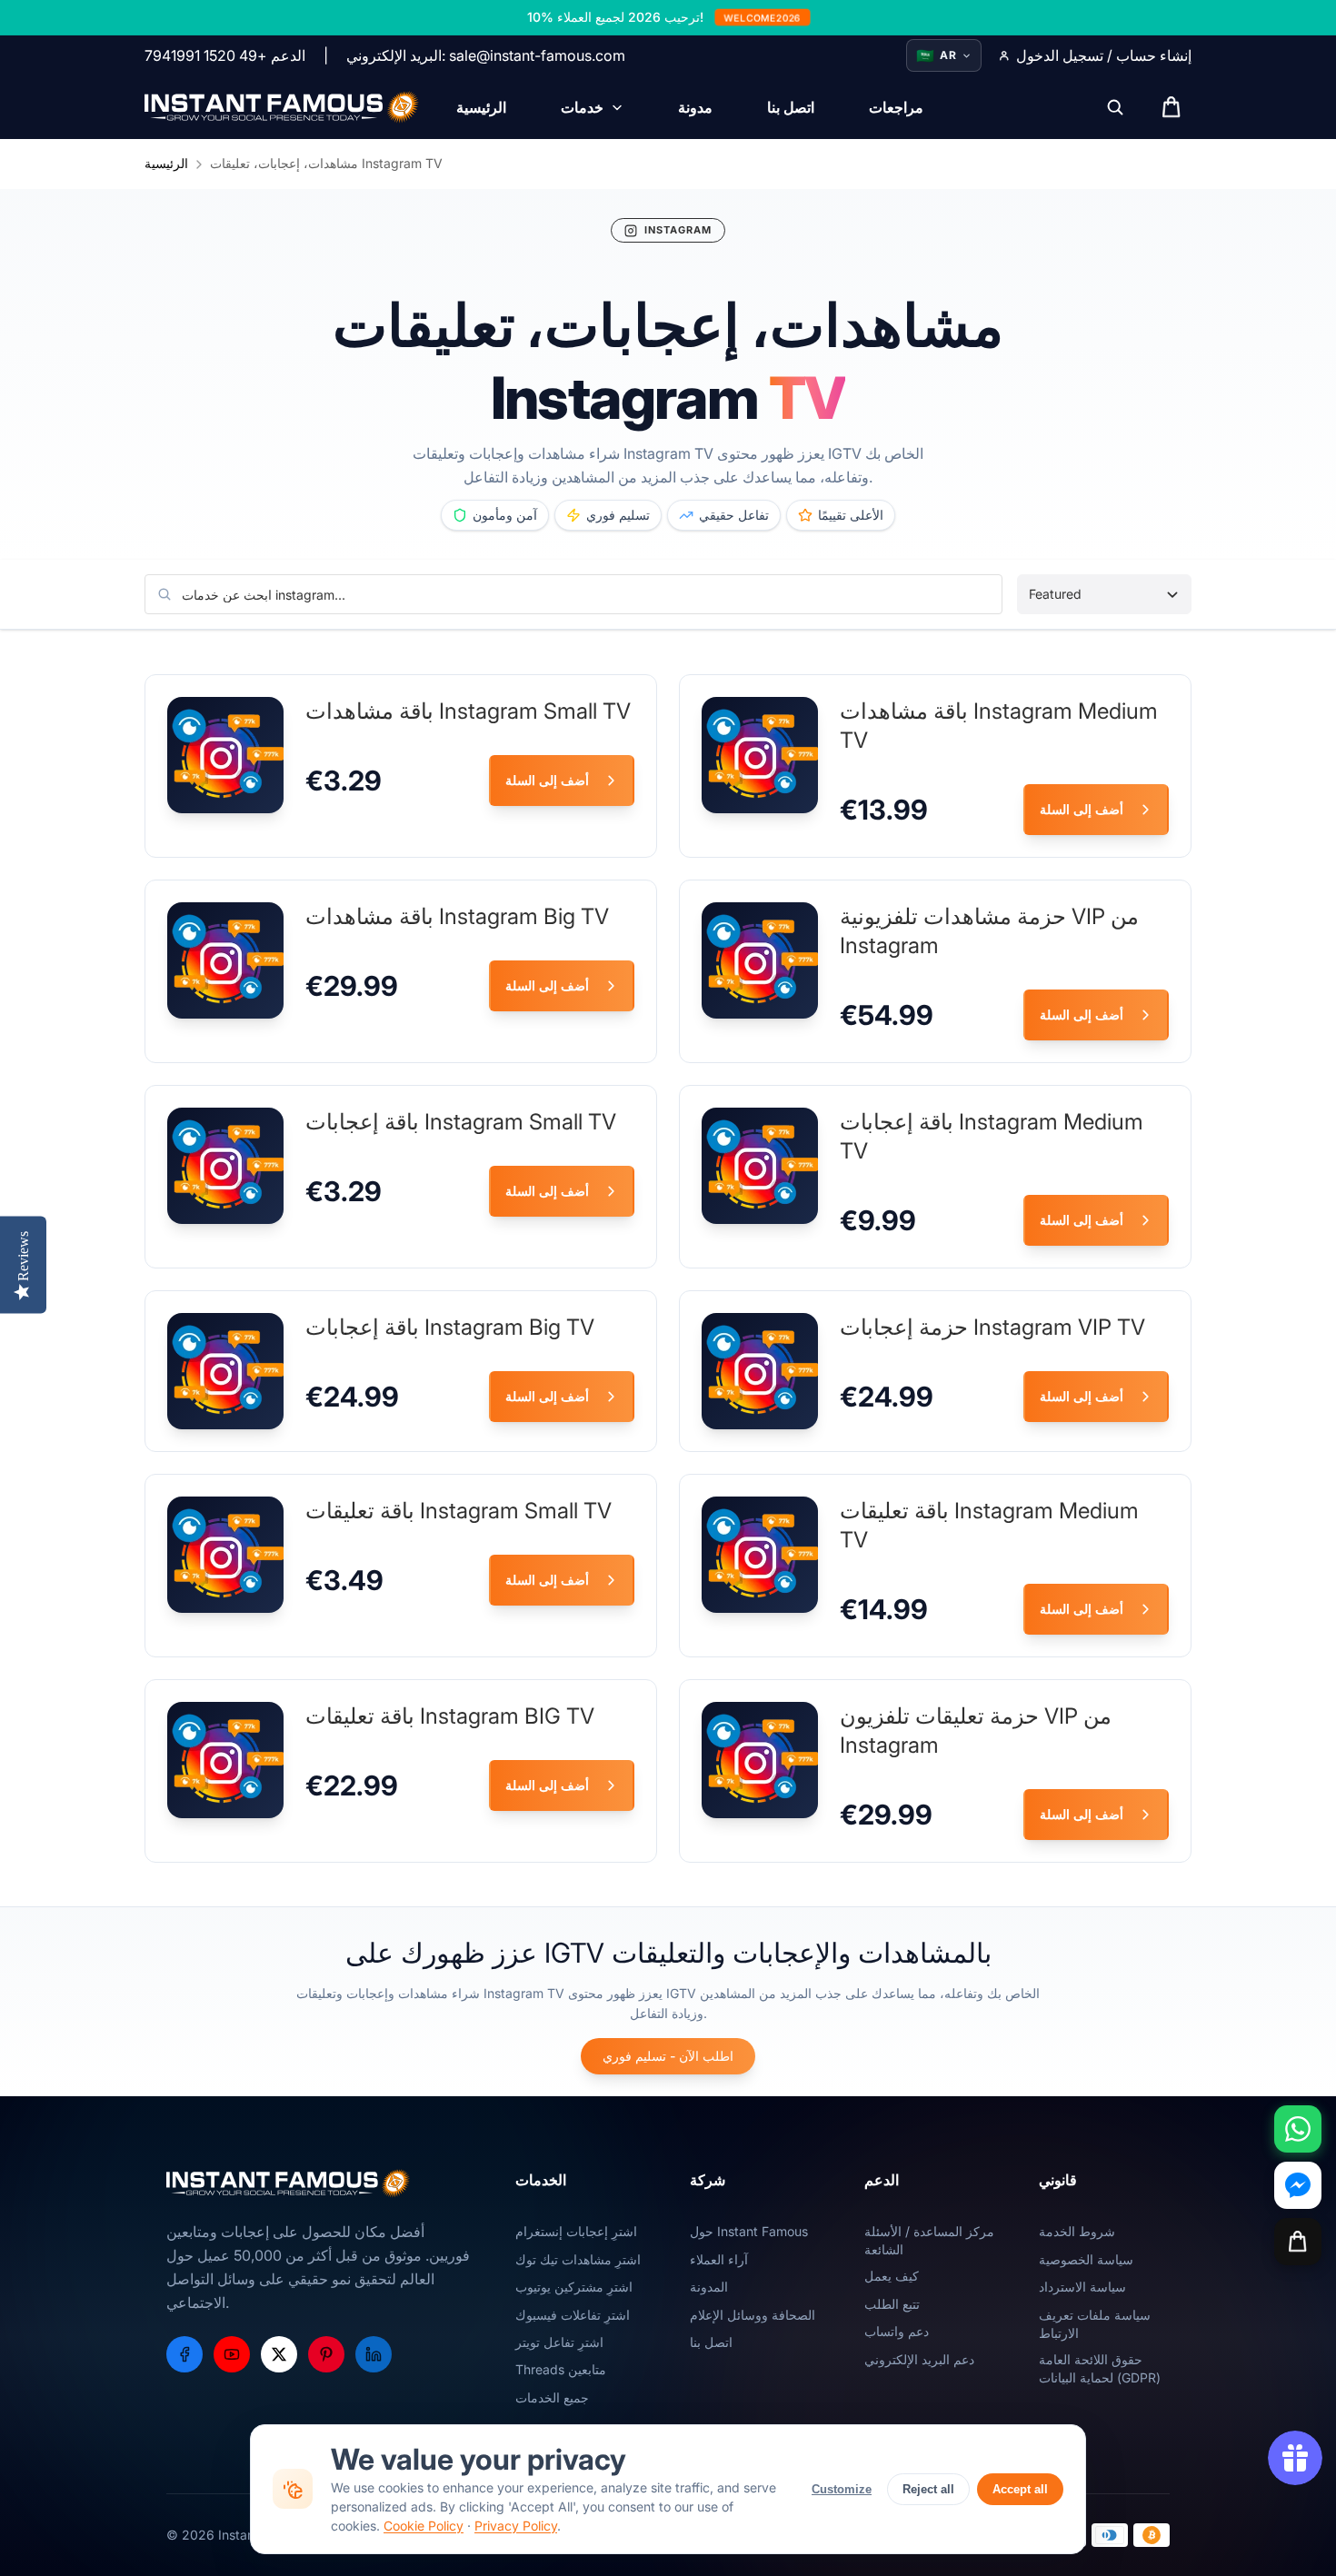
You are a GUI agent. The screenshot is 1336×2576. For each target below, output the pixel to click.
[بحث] (1115, 107)
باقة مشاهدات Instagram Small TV (468, 711)
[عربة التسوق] (1298, 2242)
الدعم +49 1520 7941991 (225, 55)
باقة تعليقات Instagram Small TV (459, 1511)
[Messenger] (1298, 2185)
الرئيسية (166, 163)
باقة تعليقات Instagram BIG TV (450, 1716)
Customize (842, 2489)
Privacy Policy (516, 2526)
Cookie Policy (424, 2526)
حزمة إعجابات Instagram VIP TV (992, 1327)
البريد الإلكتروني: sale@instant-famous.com (486, 55)
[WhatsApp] (1298, 2129)
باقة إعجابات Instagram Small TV (461, 1122)
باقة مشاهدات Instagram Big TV (457, 916)
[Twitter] (279, 2354)
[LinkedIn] (374, 2354)
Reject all (928, 2489)
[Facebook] (184, 2354)
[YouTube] (232, 2354)
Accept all (1020, 2489)
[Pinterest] (326, 2354)
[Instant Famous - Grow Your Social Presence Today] (282, 107)
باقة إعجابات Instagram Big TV (450, 1327)
